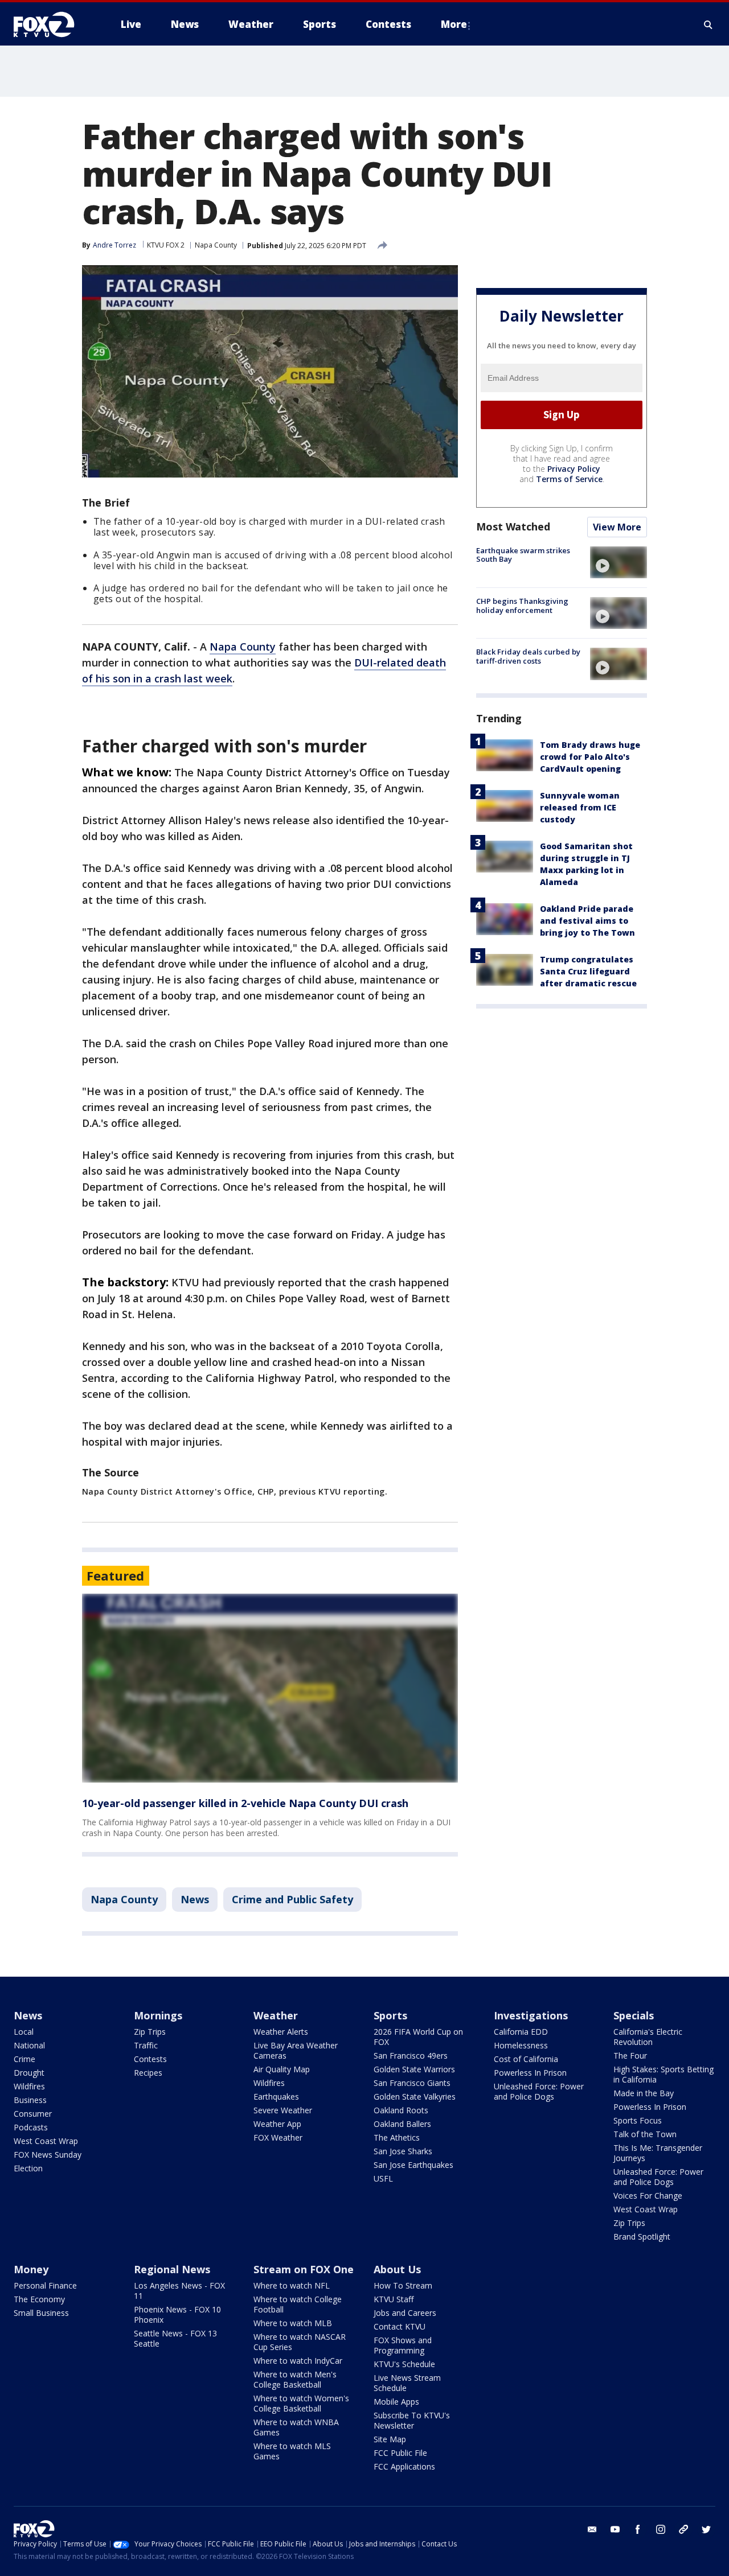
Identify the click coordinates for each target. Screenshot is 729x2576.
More (454, 24)
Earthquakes (276, 2096)
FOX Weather (278, 2137)
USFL (383, 2178)
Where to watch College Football (298, 2304)
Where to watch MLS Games (292, 2451)
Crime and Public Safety (292, 1899)
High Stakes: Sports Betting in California (664, 2074)
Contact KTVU (400, 2326)
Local (24, 2032)
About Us (397, 2269)
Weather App (277, 2124)
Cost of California (526, 2059)
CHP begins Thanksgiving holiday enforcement (522, 606)
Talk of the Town (645, 2134)
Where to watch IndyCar (298, 2361)
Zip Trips (150, 2032)
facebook (638, 2529)
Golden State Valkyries (415, 2096)
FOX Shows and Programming (403, 2345)
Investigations (531, 2015)
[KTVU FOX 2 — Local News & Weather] (51, 24)
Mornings (158, 2015)
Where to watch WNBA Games (296, 2427)
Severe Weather (283, 2110)
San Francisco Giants (412, 2083)
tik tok (683, 2529)
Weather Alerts (281, 2032)
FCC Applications (404, 2466)
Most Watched (513, 526)
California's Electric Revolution (648, 2037)
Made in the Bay (644, 2093)
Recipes (148, 2073)
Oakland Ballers (402, 2124)
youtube (615, 2529)
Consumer (33, 2114)
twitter (706, 2529)
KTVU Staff (394, 2299)
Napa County (216, 245)
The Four (630, 2056)
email (592, 2529)
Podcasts (31, 2127)
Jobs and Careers (405, 2313)
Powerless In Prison (530, 2073)
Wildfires (29, 2086)
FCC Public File (400, 2453)
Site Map (390, 2439)
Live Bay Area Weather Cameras (296, 2050)
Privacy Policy (574, 469)
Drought (29, 2073)
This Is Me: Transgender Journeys (658, 2153)
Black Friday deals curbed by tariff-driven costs (528, 656)
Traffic (146, 2045)
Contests (150, 2059)
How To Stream (403, 2285)
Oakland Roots (401, 2110)
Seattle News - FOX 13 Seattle (175, 2338)
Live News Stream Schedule (407, 2383)
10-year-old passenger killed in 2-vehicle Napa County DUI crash (245, 1803)
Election (28, 2168)
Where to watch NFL (292, 2285)
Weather (276, 2015)
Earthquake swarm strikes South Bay (523, 555)
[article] (270, 1688)
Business (30, 2100)
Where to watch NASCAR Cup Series (300, 2342)
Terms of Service (569, 479)
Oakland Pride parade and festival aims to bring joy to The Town (587, 921)
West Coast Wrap (46, 2141)
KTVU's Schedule (404, 2364)
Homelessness (521, 2045)
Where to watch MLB (293, 2323)
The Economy (39, 2299)
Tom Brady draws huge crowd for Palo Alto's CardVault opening (590, 757)
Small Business (41, 2313)
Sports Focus (638, 2120)
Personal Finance (45, 2285)
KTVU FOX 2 (166, 245)
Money (31, 2269)
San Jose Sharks (403, 2151)
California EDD (521, 2032)
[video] (619, 562)
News (195, 1899)
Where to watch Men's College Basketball (295, 2379)
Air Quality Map (282, 2069)
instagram (661, 2529)
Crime (24, 2059)
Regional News (172, 2269)
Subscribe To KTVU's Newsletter (412, 2420)
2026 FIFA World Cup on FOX (418, 2037)
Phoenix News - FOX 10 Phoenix (177, 2314)
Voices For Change (648, 2196)
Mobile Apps (396, 2402)
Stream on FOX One (304, 2269)
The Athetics (397, 2137)
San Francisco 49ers (411, 2056)
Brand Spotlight (642, 2236)
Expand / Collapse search (708, 24)
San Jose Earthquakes (413, 2165)
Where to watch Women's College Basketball (301, 2403)
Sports (390, 2015)
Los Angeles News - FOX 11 (179, 2291)
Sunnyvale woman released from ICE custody (580, 808)
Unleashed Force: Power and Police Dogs (539, 2091)
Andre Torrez (114, 245)
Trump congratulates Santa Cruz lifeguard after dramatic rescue (588, 972)
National (29, 2045)
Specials (634, 2015)
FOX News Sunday (48, 2155)
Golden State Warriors (414, 2069)
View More (617, 527)
